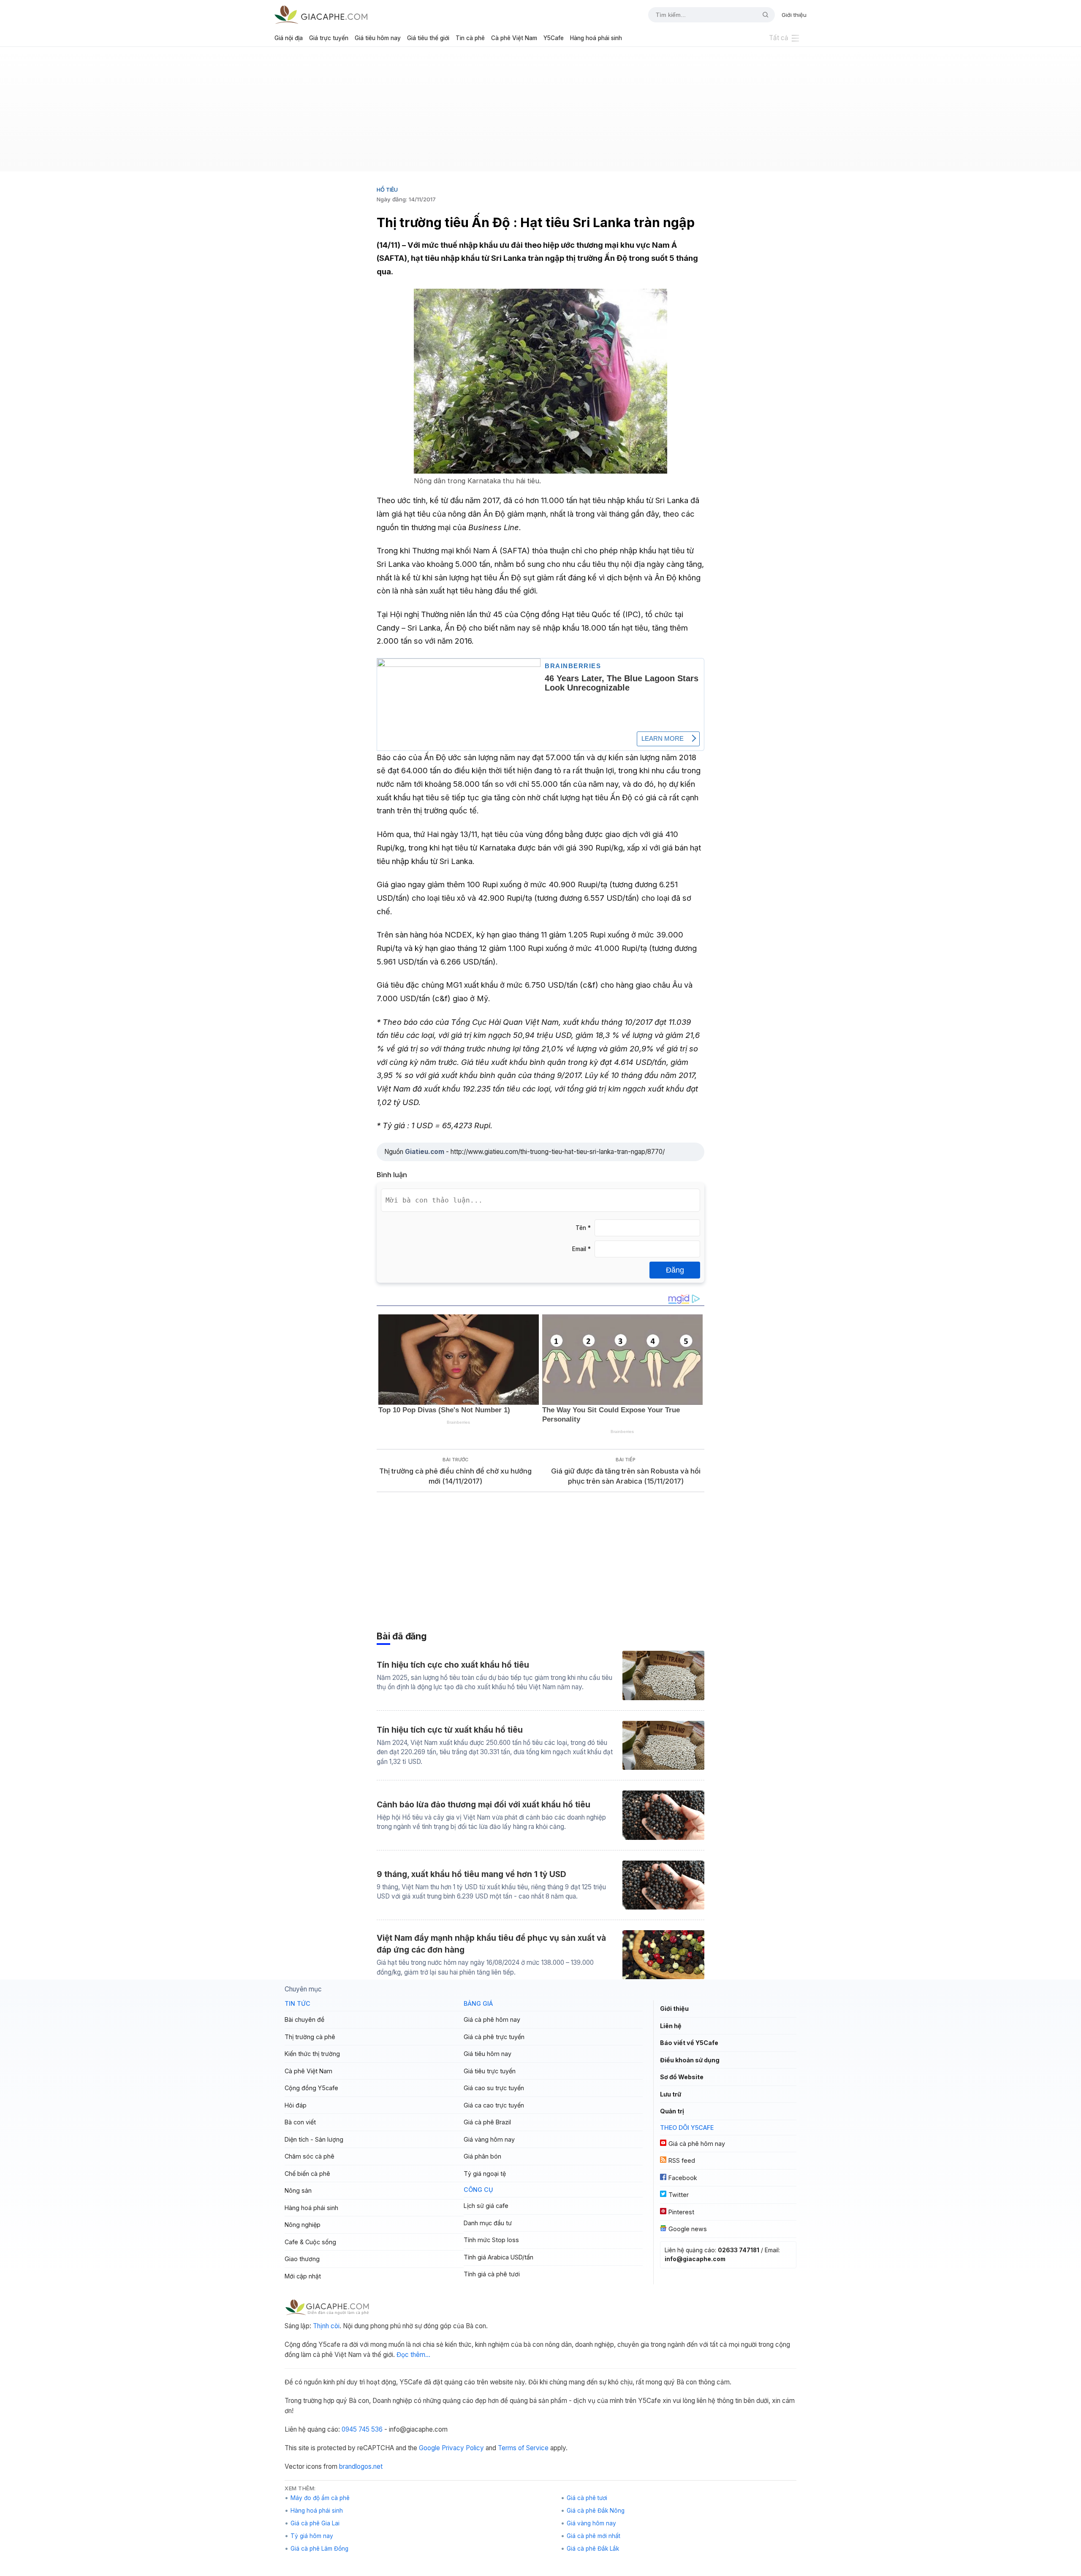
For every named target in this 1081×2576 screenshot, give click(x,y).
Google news (688, 2229)
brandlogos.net (361, 2466)
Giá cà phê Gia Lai (315, 2523)
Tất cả (779, 38)
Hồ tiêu (387, 190)
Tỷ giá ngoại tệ (485, 2174)
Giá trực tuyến (329, 38)
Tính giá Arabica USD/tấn (498, 2257)
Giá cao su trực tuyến (494, 2088)
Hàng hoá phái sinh (596, 38)
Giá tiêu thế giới (428, 38)
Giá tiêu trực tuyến (490, 2071)
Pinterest (681, 2212)
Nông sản (298, 2190)
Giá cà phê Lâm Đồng (319, 2549)
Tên (583, 1228)
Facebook (683, 2178)
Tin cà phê (470, 38)
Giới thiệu (794, 15)
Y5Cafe (554, 38)
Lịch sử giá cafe (486, 2206)
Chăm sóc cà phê (310, 2156)
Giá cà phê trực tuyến (494, 2037)
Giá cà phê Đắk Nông (596, 2511)
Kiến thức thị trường (312, 2054)
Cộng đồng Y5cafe (311, 2088)
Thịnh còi (326, 2326)
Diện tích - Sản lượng (314, 2139)
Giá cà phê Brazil (487, 2122)
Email (581, 1249)
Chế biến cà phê (307, 2174)
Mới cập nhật (303, 2276)
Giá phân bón (482, 2156)
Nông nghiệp (303, 2225)
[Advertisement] (540, 112)
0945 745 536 (362, 2429)
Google (429, 2448)
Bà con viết (300, 2122)
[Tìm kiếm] (762, 15)
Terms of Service (523, 2448)
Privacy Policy (463, 2448)
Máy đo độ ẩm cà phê (320, 2498)
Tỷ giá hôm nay (312, 2536)
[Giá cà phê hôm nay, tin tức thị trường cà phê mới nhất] (321, 15)
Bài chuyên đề (304, 2019)
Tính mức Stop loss (491, 2240)
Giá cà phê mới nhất (593, 2536)
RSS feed (682, 2160)
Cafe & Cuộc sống (310, 2242)
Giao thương (302, 2259)
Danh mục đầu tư (488, 2223)
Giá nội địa (289, 38)
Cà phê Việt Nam (514, 38)
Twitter (679, 2195)
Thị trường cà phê (310, 2037)
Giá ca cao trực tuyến (494, 2105)
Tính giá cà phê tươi (492, 2274)
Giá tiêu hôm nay (378, 38)
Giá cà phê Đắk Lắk (593, 2549)
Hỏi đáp (296, 2105)
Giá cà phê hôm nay (492, 2019)
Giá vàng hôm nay (489, 2139)
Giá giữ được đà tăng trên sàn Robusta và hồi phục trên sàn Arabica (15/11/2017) (626, 1476)
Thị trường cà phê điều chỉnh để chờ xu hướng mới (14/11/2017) (455, 1476)
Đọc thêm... (413, 2355)
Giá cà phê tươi (587, 2498)
